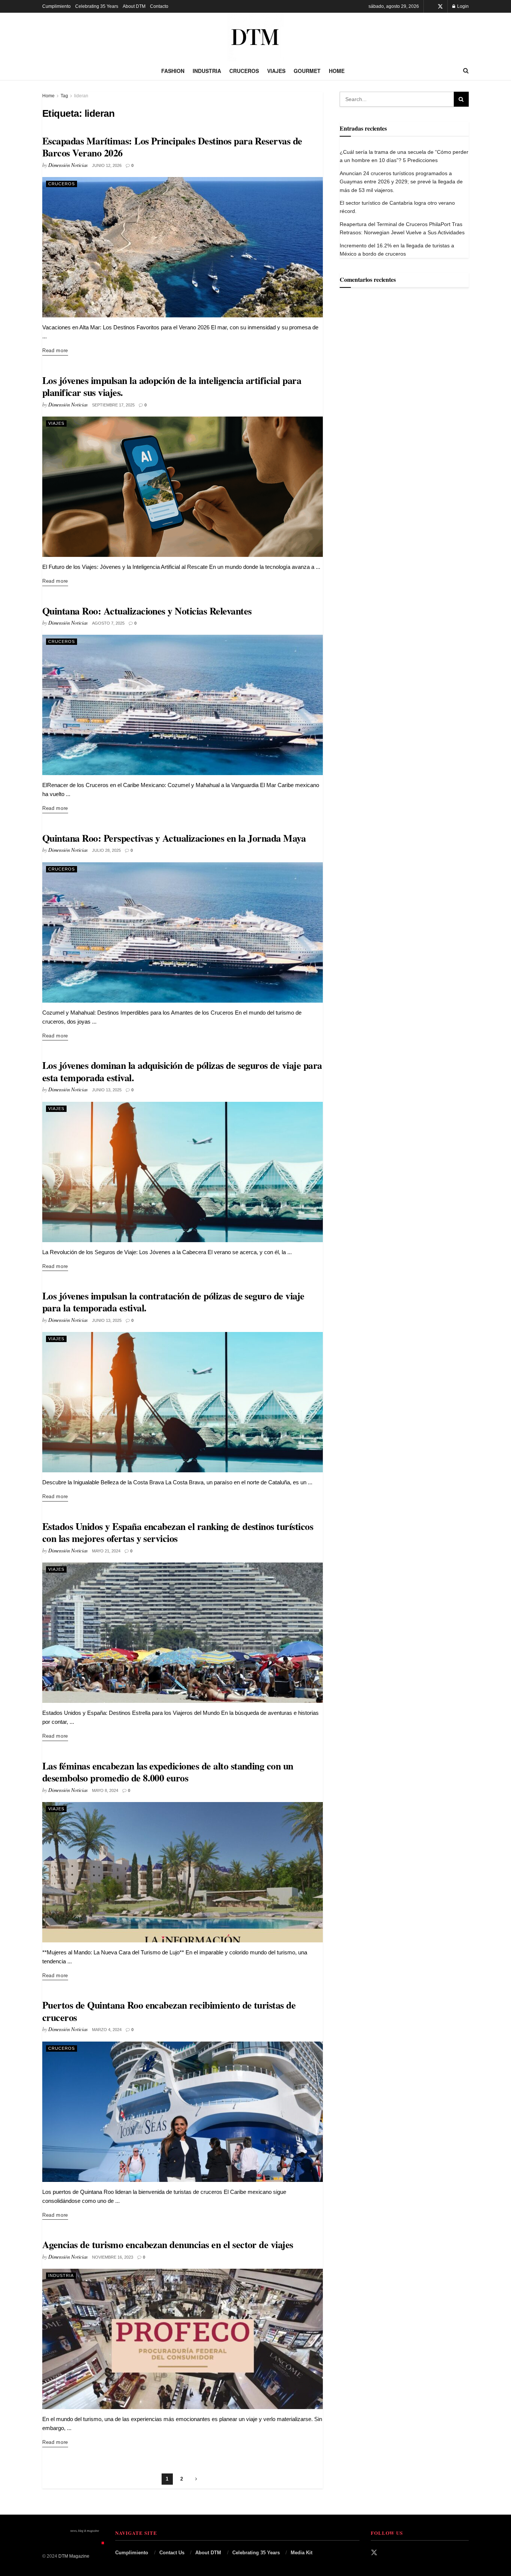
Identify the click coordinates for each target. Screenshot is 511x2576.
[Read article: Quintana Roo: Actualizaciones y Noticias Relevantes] (183, 705)
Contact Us (172, 2553)
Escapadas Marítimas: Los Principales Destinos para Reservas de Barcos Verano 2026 (172, 147)
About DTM (134, 6)
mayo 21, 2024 (106, 1551)
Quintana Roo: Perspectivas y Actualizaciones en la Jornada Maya (174, 838)
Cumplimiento (56, 6)
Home (337, 71)
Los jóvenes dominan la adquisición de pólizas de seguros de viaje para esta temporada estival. (182, 1071)
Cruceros (244, 71)
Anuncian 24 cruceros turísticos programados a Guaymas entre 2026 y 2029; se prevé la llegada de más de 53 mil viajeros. (401, 182)
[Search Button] (466, 71)
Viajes (276, 71)
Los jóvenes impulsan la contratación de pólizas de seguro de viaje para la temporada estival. (173, 1302)
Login (462, 6)
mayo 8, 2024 (105, 1790)
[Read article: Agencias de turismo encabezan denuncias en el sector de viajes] (183, 2339)
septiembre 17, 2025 (113, 405)
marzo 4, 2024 (107, 2030)
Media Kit (302, 2553)
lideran (81, 96)
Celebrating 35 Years (97, 6)
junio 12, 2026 (107, 165)
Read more (55, 350)
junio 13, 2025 (107, 1090)
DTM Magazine (74, 2556)
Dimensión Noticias (68, 165)
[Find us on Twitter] (440, 7)
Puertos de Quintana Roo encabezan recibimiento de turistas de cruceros (169, 2011)
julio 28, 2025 (106, 850)
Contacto (159, 6)
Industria (207, 71)
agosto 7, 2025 (108, 623)
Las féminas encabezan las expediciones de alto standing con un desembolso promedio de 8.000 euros (168, 1772)
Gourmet (307, 71)
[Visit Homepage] (255, 37)
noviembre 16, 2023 (113, 2257)
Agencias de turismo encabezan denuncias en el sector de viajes (168, 2244)
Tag (64, 96)
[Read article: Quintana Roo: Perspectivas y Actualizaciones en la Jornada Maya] (183, 932)
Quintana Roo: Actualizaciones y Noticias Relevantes (147, 611)
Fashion (173, 71)
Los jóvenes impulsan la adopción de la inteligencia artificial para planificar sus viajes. (172, 386)
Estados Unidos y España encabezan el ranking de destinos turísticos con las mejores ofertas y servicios (178, 1532)
